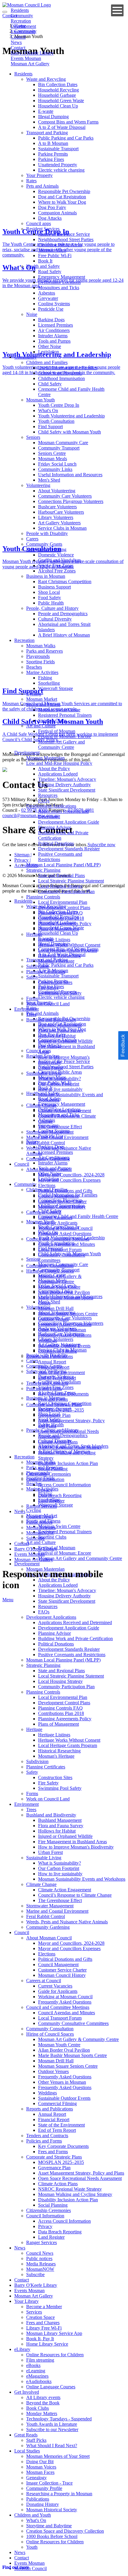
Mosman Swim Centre (59, 710)
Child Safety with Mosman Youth (70, 432)
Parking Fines (51, 159)
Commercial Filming (57, 1351)
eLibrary (22, 2349)
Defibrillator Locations (59, 282)
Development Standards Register (69, 849)
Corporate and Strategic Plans (54, 1405)
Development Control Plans (64, 908)
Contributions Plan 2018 (61, 918)
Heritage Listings (54, 940)
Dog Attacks (50, 218)
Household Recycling (58, 90)
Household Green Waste (61, 101)
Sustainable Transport (58, 149)
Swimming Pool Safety (60, 993)
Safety (32, 977)
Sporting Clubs (52, 720)
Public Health (51, 603)
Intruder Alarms (53, 336)
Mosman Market (42, 699)
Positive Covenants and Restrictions (72, 1655)
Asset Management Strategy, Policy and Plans (81, 2173)
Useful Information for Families (68, 368)
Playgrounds (38, 656)
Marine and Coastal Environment (57, 1137)
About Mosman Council (49, 1169)
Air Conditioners (54, 330)
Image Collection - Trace (49, 2483)
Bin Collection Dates (58, 84)
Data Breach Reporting (60, 1495)
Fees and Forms (53, 1399)
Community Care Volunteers (65, 496)
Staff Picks (36, 2440)
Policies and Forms (44, 1389)
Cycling (34, 694)
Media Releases (41, 1527)
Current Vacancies (55, 1217)
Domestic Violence (56, 555)
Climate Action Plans (58, 1442)
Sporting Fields (40, 662)
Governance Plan (54, 1415)
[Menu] (117, 10)
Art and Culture (41, 726)
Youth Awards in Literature (52, 2424)
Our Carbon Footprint (59, 1084)
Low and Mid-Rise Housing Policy (59, 763)
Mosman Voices (41, 2467)
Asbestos (47, 293)
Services (34, 2312)
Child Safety (50, 384)
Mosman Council (31, 2568)
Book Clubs (38, 2408)
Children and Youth (33, 2515)
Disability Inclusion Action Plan (68, 1463)
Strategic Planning (43, 870)
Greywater (48, 298)
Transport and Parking (47, 133)
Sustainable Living (44, 1073)
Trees (31, 1014)
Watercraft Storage (56, 688)
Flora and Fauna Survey (61, 1030)
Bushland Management (60, 1025)
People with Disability (47, 533)
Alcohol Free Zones (57, 571)
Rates (31, 181)
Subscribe (35, 1538)
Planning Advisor (54, 827)
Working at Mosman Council (65, 1228)
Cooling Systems (54, 304)
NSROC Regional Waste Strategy (70, 1447)
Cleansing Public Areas (60, 245)
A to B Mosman (53, 143)
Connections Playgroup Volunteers (71, 501)
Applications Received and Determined (75, 1622)
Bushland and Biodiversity (51, 1020)
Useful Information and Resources (70, 475)
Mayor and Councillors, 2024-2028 (71, 1175)
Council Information (45, 1479)
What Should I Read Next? (52, 2446)
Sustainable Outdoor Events (64, 1346)
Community (25, 357)
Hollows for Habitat (57, 1036)
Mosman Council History (62, 1207)
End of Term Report (57, 1378)
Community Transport (59, 448)
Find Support (50, 427)
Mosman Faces (40, 2472)
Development (27, 753)
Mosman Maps (52, 250)
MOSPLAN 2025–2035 (61, 1410)
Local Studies (27, 2451)
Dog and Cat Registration (62, 197)
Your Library (26, 2301)
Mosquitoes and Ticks (59, 288)
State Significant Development (67, 790)
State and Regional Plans (61, 875)
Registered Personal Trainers (65, 715)
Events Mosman (29, 1554)
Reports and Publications (50, 1356)
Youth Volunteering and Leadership (71, 416)
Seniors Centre (52, 453)
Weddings (47, 1340)
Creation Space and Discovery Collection (65, 2531)
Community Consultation (50, 1266)
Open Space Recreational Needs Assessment (80, 2178)
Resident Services (43, 229)
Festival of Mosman (57, 731)
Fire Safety (48, 988)
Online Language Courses (51, 2387)
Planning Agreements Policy (65, 924)
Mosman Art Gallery (30, 64)
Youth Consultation (56, 421)
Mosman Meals (53, 459)
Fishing (45, 678)
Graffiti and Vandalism (59, 560)
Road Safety (50, 272)
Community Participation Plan (66, 891)
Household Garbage (57, 95)
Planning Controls (43, 897)
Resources (48, 795)
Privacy (45, 1490)
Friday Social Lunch (57, 464)
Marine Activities (42, 672)
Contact (22, 1543)
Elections (47, 1185)
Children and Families (47, 362)
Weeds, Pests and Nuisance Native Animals (67, 1922)
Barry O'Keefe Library (36, 1549)
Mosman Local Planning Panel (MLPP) (63, 865)
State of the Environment (61, 1372)
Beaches (34, 667)
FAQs (44, 801)
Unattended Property (58, 165)
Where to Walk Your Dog (62, 202)
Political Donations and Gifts (65, 1191)
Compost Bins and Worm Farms (68, 122)
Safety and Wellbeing (46, 549)
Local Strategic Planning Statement (71, 881)
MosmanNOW (40, 1533)
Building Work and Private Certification (75, 1639)
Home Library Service (47, 2344)
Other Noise (50, 346)
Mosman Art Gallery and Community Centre (61, 745)
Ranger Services (42, 1506)
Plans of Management (58, 929)
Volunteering (38, 485)
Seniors (33, 437)
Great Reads (26, 2435)
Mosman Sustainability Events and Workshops (82, 1879)
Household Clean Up (58, 106)
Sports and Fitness (43, 704)
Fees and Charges (43, 2323)
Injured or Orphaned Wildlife (65, 1041)
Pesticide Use (51, 309)
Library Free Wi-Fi (44, 2328)
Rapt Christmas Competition (65, 582)
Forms (32, 998)
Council (22, 1164)
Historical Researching (59, 956)
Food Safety (50, 598)
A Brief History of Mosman (64, 635)
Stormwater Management (50, 1132)
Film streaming (40, 2360)
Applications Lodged (58, 774)
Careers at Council (44, 1212)
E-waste (46, 111)
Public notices (39, 1522)
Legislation (49, 352)
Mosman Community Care (63, 443)
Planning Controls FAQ (60, 913)
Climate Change (41, 1105)
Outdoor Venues (53, 1319)
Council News (40, 1517)
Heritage (34, 934)
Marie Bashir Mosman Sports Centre (72, 2055)
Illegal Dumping (53, 117)
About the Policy (54, 769)
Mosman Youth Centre (59, 1287)
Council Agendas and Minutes (67, 1244)
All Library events (43, 2397)
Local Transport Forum (60, 1250)
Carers (32, 539)
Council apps (39, 223)
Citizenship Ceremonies (49, 1474)
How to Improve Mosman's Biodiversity (76, 1847)
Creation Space (40, 2317)
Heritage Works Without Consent (69, 945)
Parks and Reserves (45, 651)
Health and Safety (43, 266)
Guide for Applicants (58, 1223)
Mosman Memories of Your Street (58, 2456)
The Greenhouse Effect (60, 1127)
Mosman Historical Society (52, 2510)
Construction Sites (55, 982)
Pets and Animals (42, 186)
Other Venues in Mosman (62, 1330)
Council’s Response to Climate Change (75, 1895)
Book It (45, 261)
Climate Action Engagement (65, 1111)
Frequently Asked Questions (65, 1234)
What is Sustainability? (60, 1079)
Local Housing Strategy (60, 886)
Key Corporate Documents (63, 1394)
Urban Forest (50, 1068)
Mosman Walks (41, 646)
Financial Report (54, 1367)
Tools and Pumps (54, 341)
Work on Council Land (48, 1004)
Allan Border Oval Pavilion (64, 1292)
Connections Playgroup (60, 373)
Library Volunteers (56, 517)
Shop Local (49, 592)
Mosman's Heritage (56, 961)
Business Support (54, 587)
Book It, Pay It (40, 2339)
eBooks (33, 2365)
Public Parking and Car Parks (66, 138)
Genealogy (36, 2478)
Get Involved (27, 2392)
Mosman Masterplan (45, 758)
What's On (48, 410)
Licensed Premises (56, 325)
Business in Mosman (46, 576)
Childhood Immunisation (61, 378)
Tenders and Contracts (47, 1383)
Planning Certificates (46, 972)
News (20, 1511)
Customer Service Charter (62, 1201)
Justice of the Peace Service (64, 234)
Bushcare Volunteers (57, 507)
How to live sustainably (60, 1089)
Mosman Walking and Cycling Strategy (75, 2194)
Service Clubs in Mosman (62, 528)
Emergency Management (62, 277)
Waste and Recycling (46, 79)
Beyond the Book (43, 2403)
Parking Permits (53, 154)
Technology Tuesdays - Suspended (59, 2419)
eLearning (36, 2371)
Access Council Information (64, 1485)
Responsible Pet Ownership (64, 191)
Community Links (55, 469)
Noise (32, 314)
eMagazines (37, 2376)
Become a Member (44, 2307)
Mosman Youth (40, 400)
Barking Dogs (51, 320)
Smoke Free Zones (56, 565)
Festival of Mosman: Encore (65, 736)
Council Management (58, 1196)
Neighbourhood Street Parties (66, 239)
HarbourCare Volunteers (61, 512)
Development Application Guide (69, 822)
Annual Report (52, 1362)
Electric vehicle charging (61, 170)
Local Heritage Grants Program (68, 950)
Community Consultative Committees (73, 2023)
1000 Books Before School (52, 2536)
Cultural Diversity (55, 619)
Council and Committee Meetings (58, 1239)
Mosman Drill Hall (56, 1308)
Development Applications (51, 806)
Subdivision (37, 966)
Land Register (51, 1501)
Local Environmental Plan (63, 902)
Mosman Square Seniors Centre (68, 1314)
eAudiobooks (39, 2381)
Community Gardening (48, 1159)
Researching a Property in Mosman (59, 2494)
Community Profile (44, 2488)
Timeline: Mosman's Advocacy (67, 779)
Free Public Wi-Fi (55, 255)
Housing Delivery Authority (64, 785)
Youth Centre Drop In (59, 405)
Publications (38, 2499)
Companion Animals (57, 213)
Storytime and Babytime (49, 2526)
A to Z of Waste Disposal (62, 127)
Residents (23, 74)
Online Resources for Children (55, 2355)
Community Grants (44, 544)
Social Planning (53, 1469)
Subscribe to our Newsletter (52, 2429)
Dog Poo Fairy (52, 207)
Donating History (43, 2504)
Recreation (24, 640)
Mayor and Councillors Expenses (69, 1180)
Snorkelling (49, 683)
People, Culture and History (52, 608)
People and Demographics (63, 614)
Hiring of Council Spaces (50, 1271)
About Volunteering (57, 491)
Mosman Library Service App (54, 2333)
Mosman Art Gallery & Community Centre (60, 1279)
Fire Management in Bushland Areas (72, 1842)
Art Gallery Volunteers (59, 523)
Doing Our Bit (40, 2462)
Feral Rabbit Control (46, 1143)
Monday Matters (42, 2413)
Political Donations (56, 843)
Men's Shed (49, 480)
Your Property (39, 175)
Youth (32, 2547)
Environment (26, 1009)
